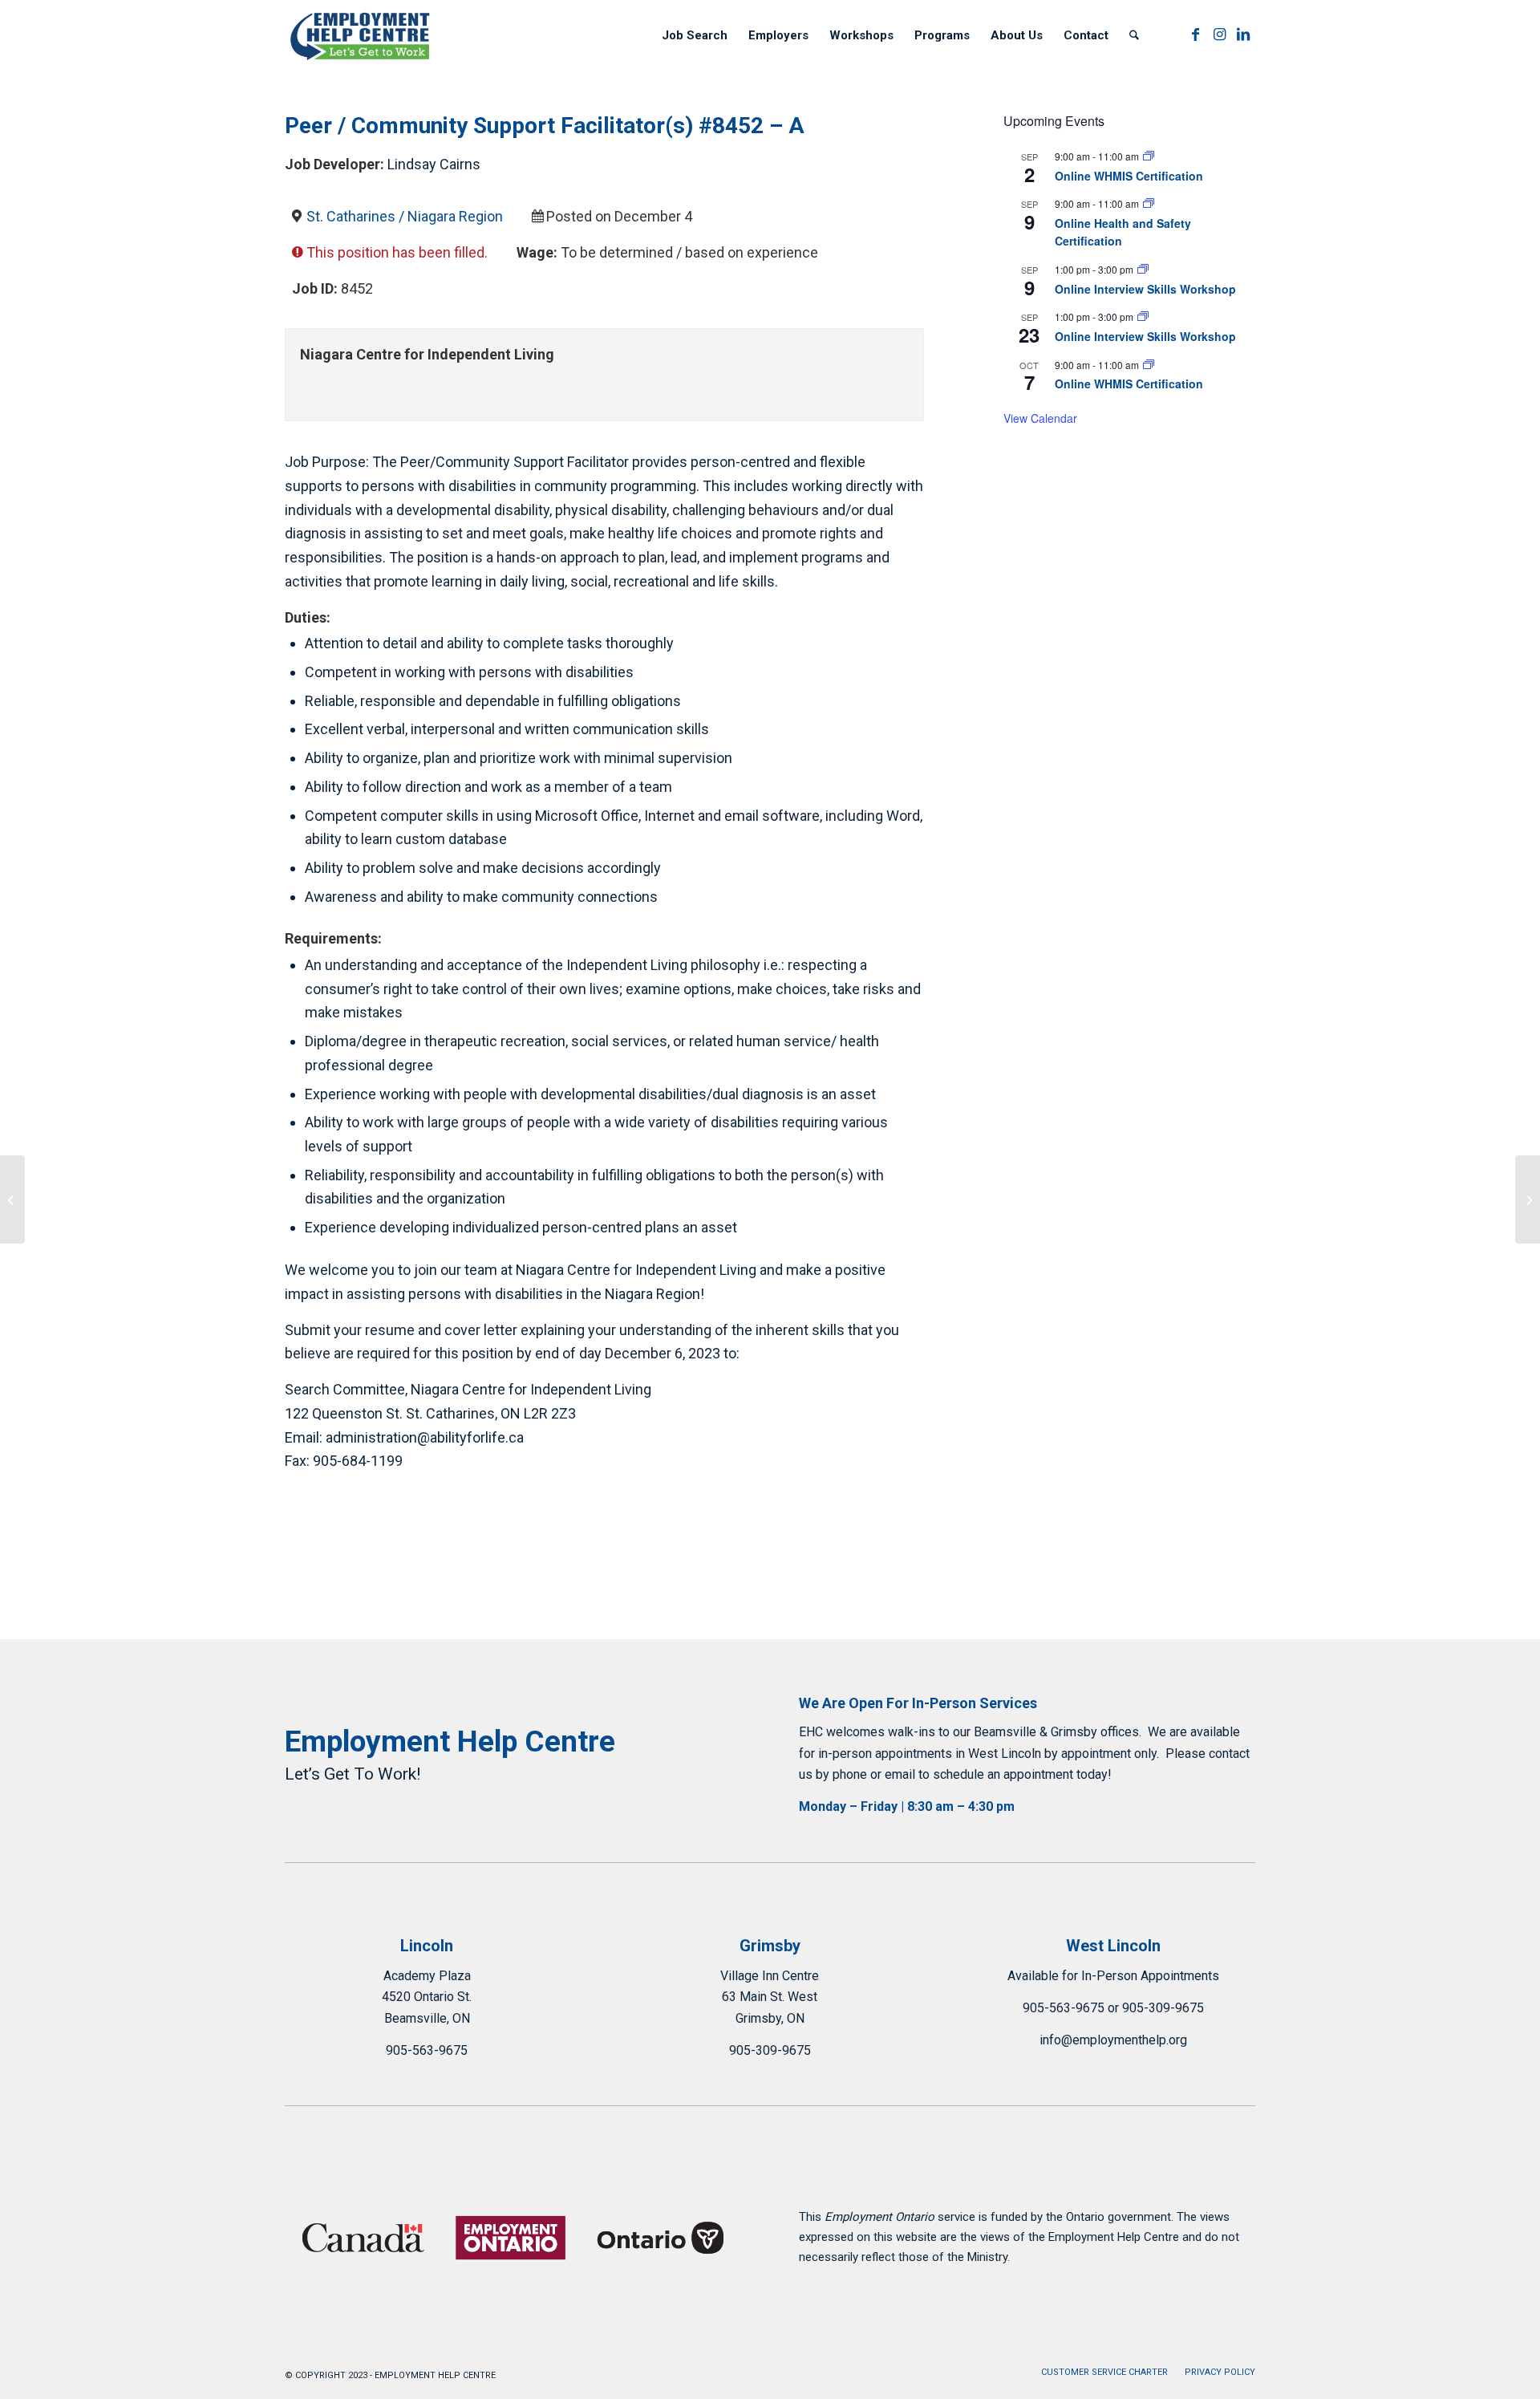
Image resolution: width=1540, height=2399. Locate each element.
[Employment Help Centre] (361, 35)
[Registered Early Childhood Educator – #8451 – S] (12, 1199)
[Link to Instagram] (1219, 35)
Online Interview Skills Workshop (1145, 289)
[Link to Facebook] (1195, 35)
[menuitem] (695, 35)
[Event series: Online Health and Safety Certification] (1149, 203)
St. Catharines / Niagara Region (405, 216)
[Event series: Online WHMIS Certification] (1149, 156)
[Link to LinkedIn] (1243, 35)
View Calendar (1040, 418)
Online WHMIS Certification (1129, 176)
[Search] (1134, 35)
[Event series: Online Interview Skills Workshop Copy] (1143, 269)
